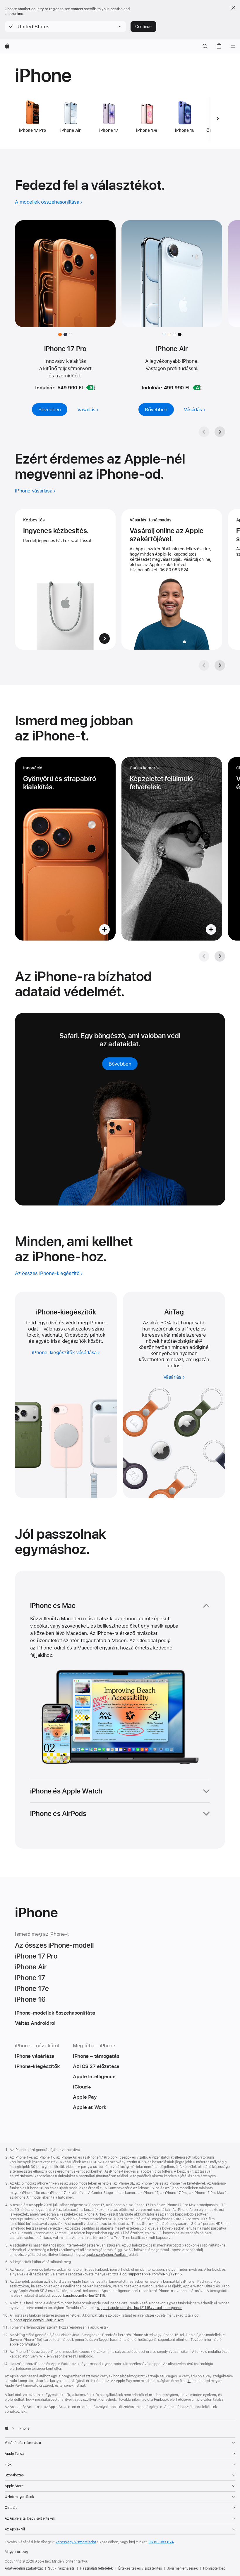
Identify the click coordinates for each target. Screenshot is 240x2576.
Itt (189, 2381)
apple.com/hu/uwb (25, 2344)
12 (201, 1341)
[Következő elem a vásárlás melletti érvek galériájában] (220, 665)
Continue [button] (143, 27)
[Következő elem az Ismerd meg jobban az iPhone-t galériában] (220, 956)
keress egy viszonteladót (76, 2542)
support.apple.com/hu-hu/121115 (155, 2274)
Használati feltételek (96, 2568)
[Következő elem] (218, 119)
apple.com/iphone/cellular (107, 2255)
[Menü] (233, 46)
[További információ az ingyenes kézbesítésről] (65, 579)
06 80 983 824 (161, 2542)
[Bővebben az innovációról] (65, 849)
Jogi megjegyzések (182, 2568)
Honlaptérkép (214, 2568)
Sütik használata (61, 2568)
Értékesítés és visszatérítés (140, 2568)
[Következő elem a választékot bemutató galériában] (220, 432)
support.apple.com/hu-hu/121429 (37, 2320)
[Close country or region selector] (233, 8)
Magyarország (16, 2552)
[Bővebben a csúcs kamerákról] (172, 849)
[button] (65, 27)
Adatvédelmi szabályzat (24, 2568)
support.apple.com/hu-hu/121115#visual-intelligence (140, 2308)
